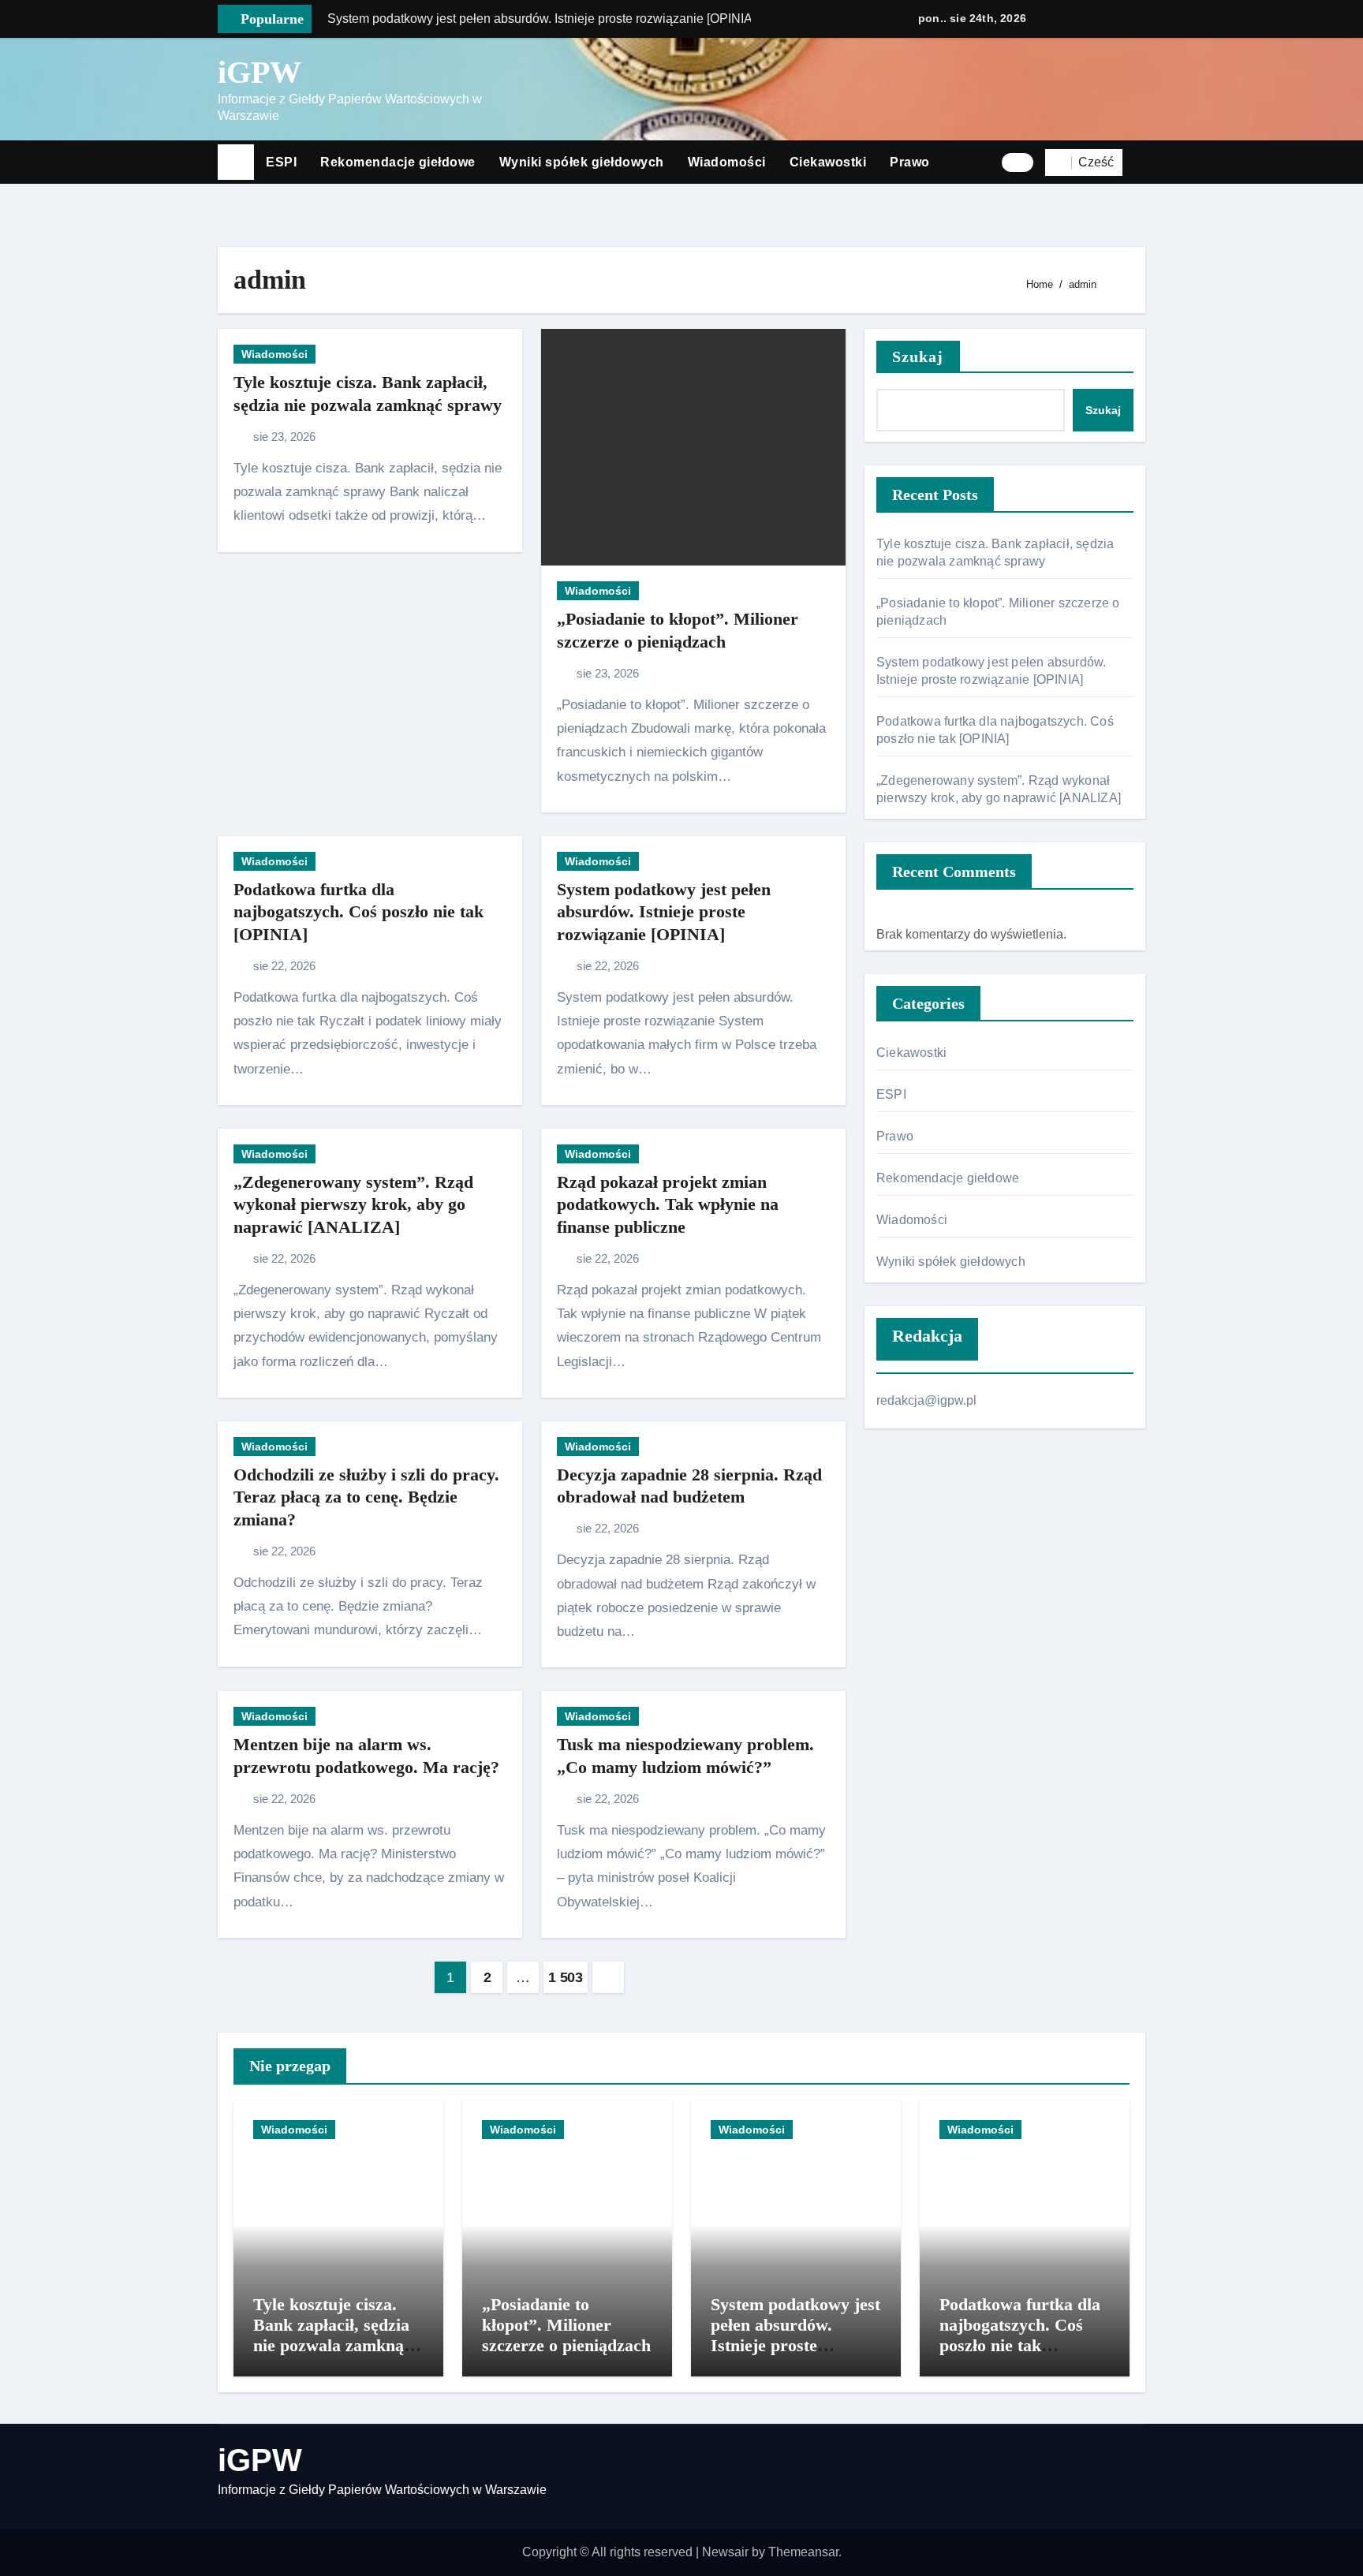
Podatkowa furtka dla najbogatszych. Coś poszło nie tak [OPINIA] (358, 912)
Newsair (725, 2552)
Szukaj (918, 357)
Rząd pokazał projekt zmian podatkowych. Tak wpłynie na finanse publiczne (668, 1204)
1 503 (565, 1977)
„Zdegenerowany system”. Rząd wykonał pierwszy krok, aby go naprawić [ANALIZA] (353, 1204)
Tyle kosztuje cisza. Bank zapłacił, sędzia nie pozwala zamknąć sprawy (332, 2335)
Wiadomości (727, 162)
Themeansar (803, 2552)
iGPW (260, 72)
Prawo (910, 162)
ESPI (281, 162)
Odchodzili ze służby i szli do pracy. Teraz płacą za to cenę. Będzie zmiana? (366, 1497)
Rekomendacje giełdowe (398, 162)
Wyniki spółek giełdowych (582, 162)
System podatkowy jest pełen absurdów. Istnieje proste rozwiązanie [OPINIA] (664, 912)
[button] (1140, 162)
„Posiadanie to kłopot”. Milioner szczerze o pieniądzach (566, 2325)
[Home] (236, 162)
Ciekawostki (828, 162)
